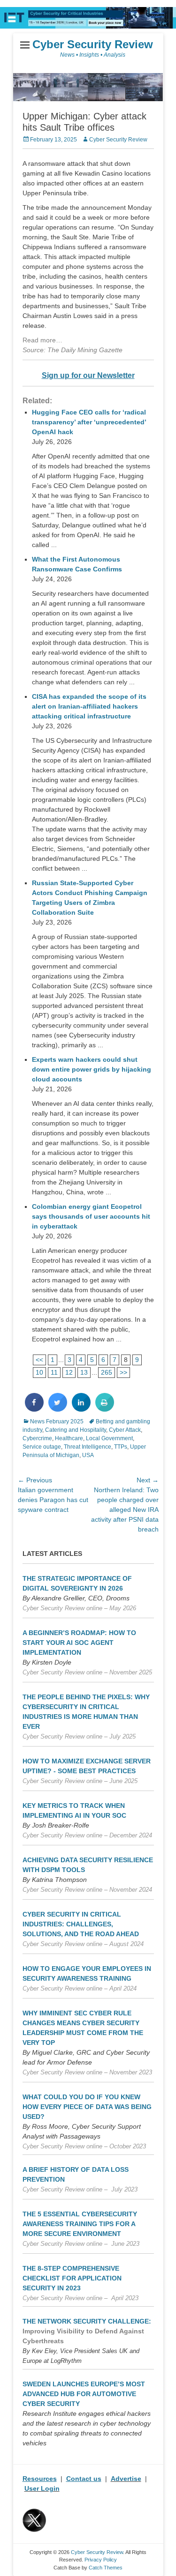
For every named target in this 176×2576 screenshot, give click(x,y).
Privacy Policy (101, 2560)
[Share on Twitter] (58, 1409)
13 (84, 1372)
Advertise (126, 2479)
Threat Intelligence (88, 1447)
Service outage (42, 1447)
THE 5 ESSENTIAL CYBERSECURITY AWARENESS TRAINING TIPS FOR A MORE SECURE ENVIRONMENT (80, 2224)
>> (123, 1372)
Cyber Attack (125, 1430)
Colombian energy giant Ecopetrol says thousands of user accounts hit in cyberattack (91, 1216)
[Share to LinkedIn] (81, 1409)
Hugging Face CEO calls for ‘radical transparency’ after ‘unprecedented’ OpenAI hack (89, 422)
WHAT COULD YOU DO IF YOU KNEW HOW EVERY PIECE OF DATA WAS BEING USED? (87, 2107)
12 (69, 1372)
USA (88, 1455)
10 (39, 1372)
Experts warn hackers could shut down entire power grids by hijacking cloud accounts (92, 1069)
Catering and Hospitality (76, 1430)
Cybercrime (37, 1438)
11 (54, 1372)
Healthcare (69, 1438)
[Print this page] (105, 1409)
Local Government (109, 1438)
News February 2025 (57, 1421)
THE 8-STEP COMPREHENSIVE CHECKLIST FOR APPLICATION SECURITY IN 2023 (72, 2278)
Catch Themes (106, 2568)
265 (107, 1372)
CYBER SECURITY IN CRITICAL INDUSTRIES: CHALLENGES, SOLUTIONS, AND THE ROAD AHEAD (81, 1924)
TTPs (121, 1447)
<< (39, 1360)
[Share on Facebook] (34, 1409)
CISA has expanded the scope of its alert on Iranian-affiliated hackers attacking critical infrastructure (89, 706)
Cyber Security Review (93, 44)
